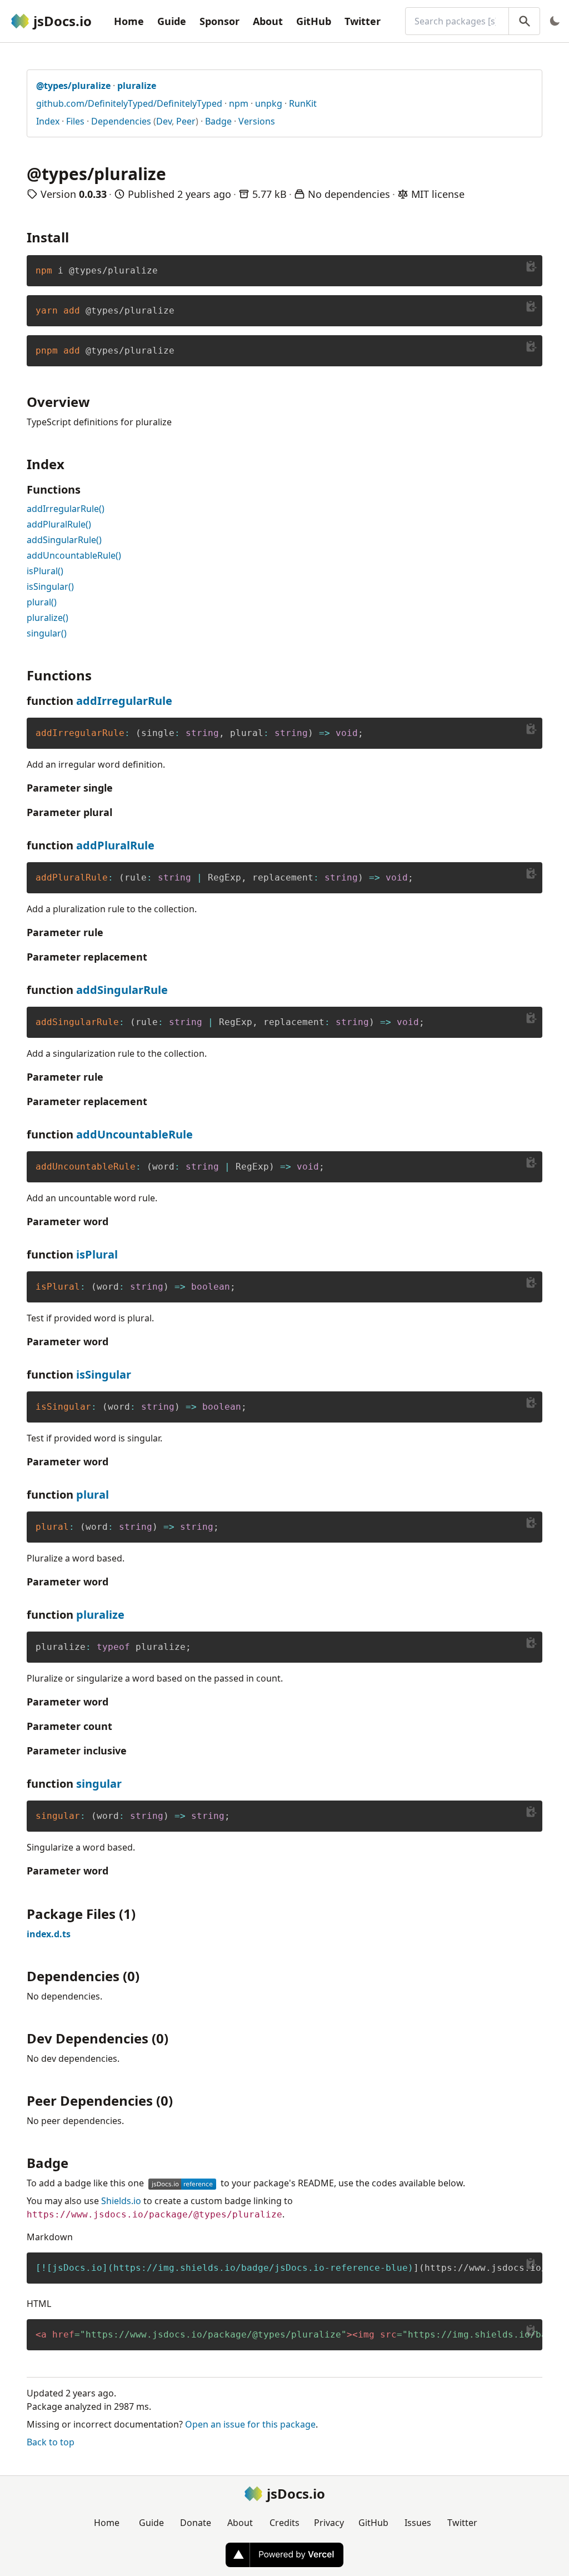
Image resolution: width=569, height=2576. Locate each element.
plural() (42, 602)
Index (48, 121)
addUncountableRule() (74, 555)
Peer (186, 121)
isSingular (104, 1374)
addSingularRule (122, 990)
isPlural (97, 1254)
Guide (172, 21)
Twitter (363, 21)
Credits (284, 2523)
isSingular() (50, 586)
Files (75, 121)
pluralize (100, 1615)
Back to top (51, 2442)
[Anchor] (76, 237)
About (268, 21)
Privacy (329, 2523)
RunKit (303, 103)
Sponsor (219, 21)
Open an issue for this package (250, 2424)
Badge (218, 121)
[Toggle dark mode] (555, 21)
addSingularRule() (64, 540)
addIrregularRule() (66, 509)
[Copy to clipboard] (531, 266)
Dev (164, 121)
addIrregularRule (124, 701)
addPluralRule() (59, 524)
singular (99, 1784)
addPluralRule (115, 845)
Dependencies (121, 121)
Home (129, 21)
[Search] (524, 21)
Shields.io (121, 2201)
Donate (196, 2523)
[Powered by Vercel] (284, 2555)
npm (239, 103)
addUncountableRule (134, 1134)
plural (93, 1495)
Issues (418, 2523)
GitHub (314, 21)
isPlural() (45, 571)
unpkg (269, 103)
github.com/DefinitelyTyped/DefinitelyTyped (129, 103)
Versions (257, 121)
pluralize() (48, 618)
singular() (47, 633)
